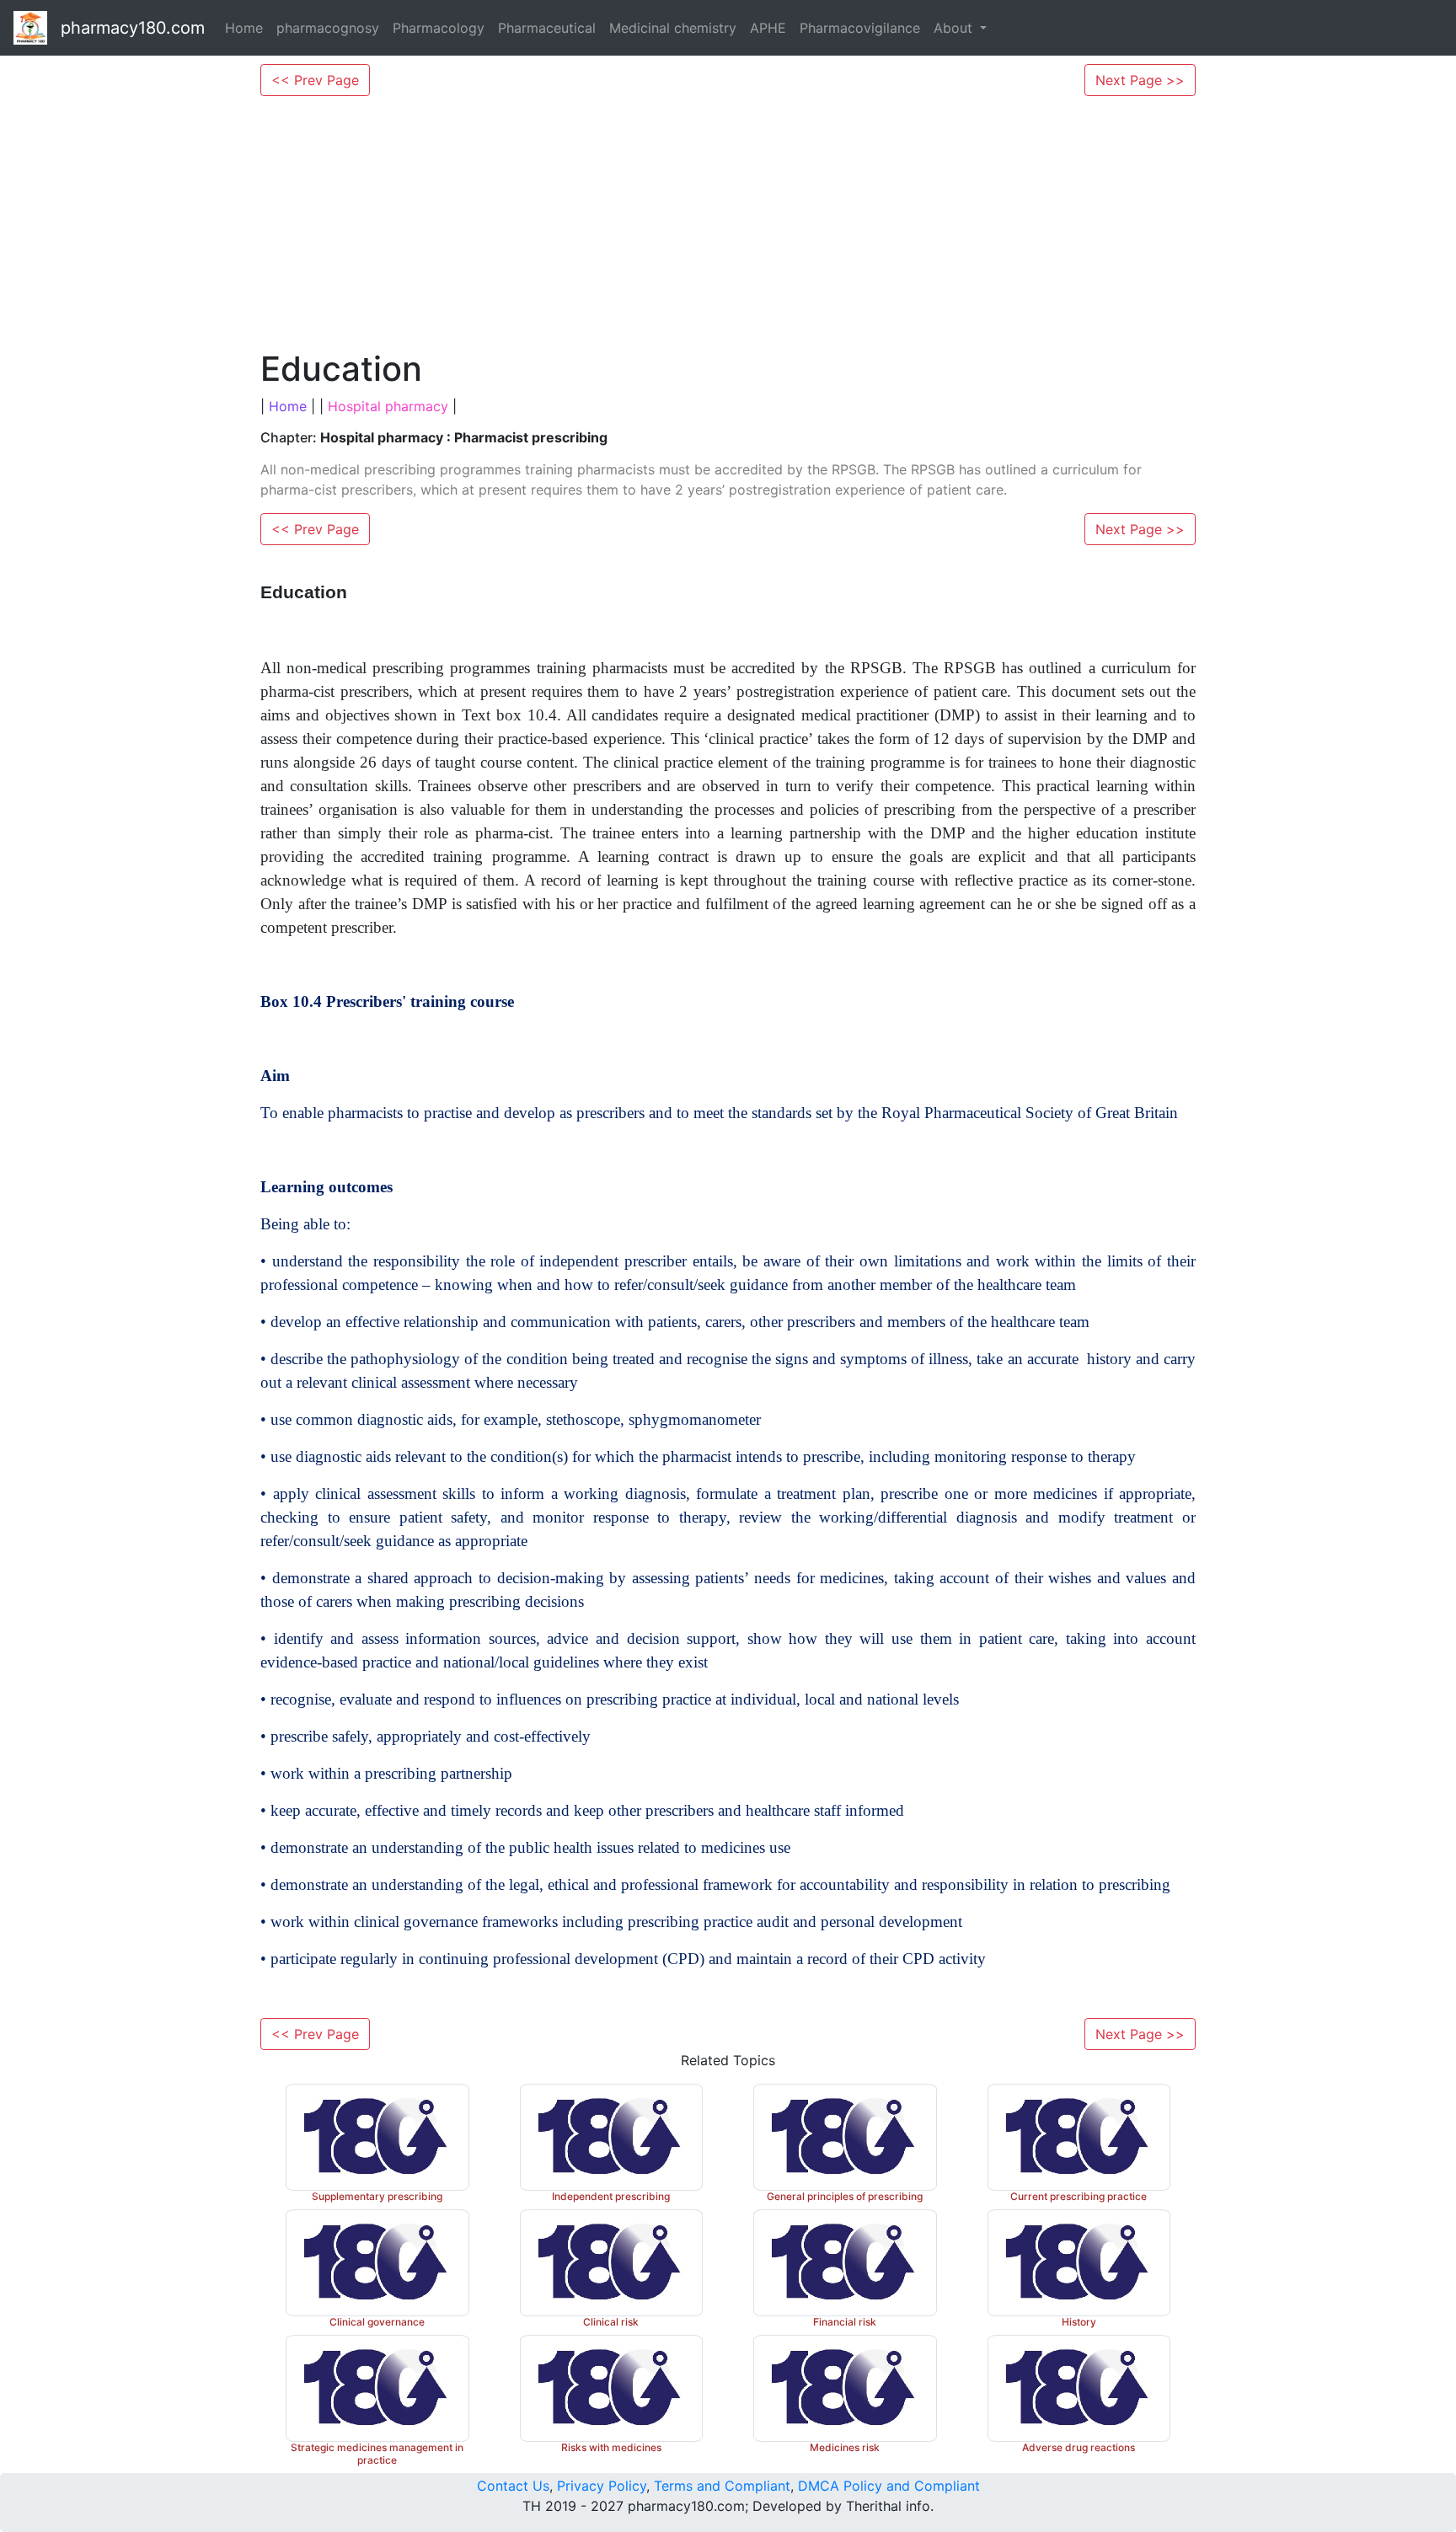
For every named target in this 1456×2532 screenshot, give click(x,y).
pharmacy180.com (133, 28)
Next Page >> (1140, 80)
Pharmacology (439, 28)
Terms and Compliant (722, 2486)
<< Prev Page (315, 80)
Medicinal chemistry (673, 28)
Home (244, 28)
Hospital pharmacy (388, 406)
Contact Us (513, 2486)
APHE (768, 28)
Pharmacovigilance (860, 28)
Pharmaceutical (547, 28)
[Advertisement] (728, 222)
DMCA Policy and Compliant (889, 2486)
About (955, 28)
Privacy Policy (602, 2486)
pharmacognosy (328, 28)
